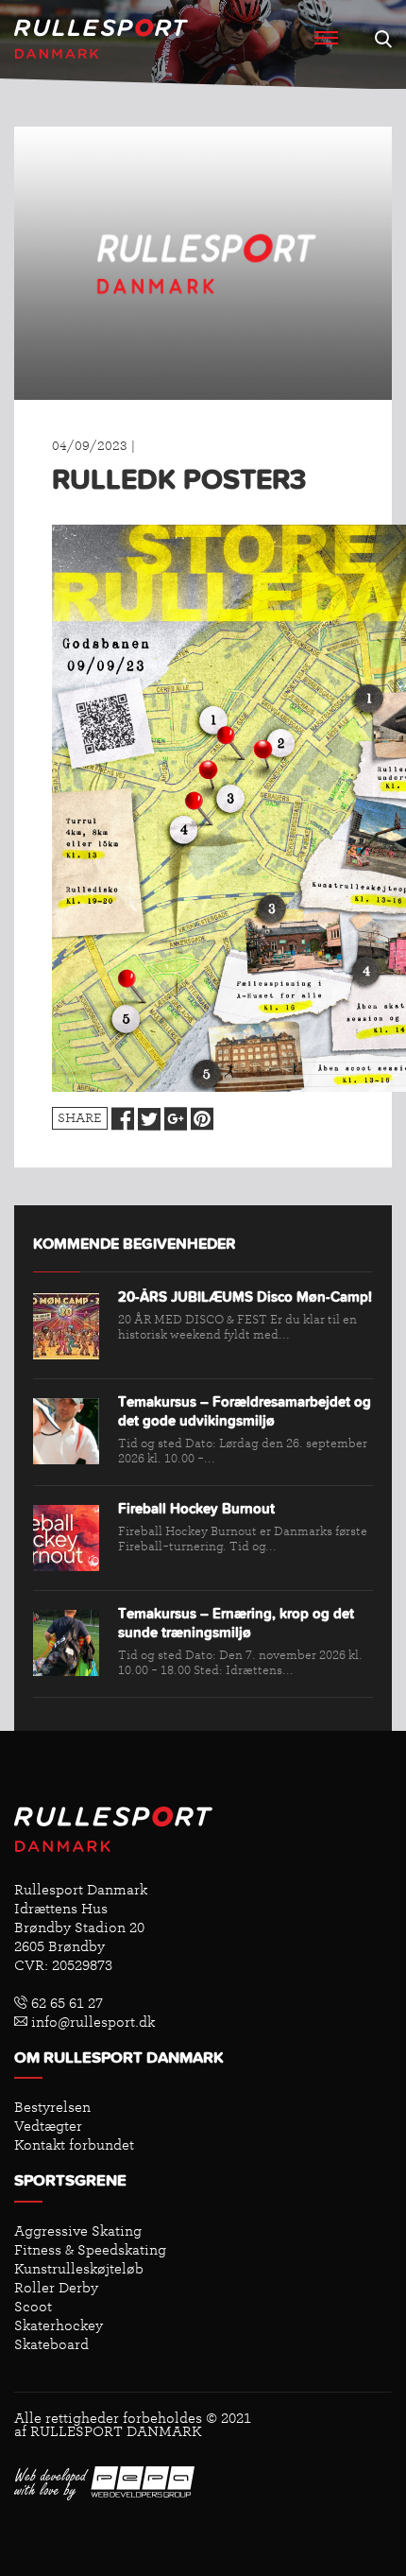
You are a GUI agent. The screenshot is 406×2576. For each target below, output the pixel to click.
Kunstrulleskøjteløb (79, 2269)
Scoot (33, 2307)
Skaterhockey (59, 2325)
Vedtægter (48, 2126)
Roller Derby (56, 2288)
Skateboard (51, 2344)
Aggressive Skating (78, 2231)
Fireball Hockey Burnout (196, 1509)
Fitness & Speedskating (90, 2250)
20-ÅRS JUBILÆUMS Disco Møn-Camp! (245, 1297)
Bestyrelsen (52, 2107)
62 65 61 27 (65, 2003)
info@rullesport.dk (91, 2022)
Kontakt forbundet (74, 2145)
